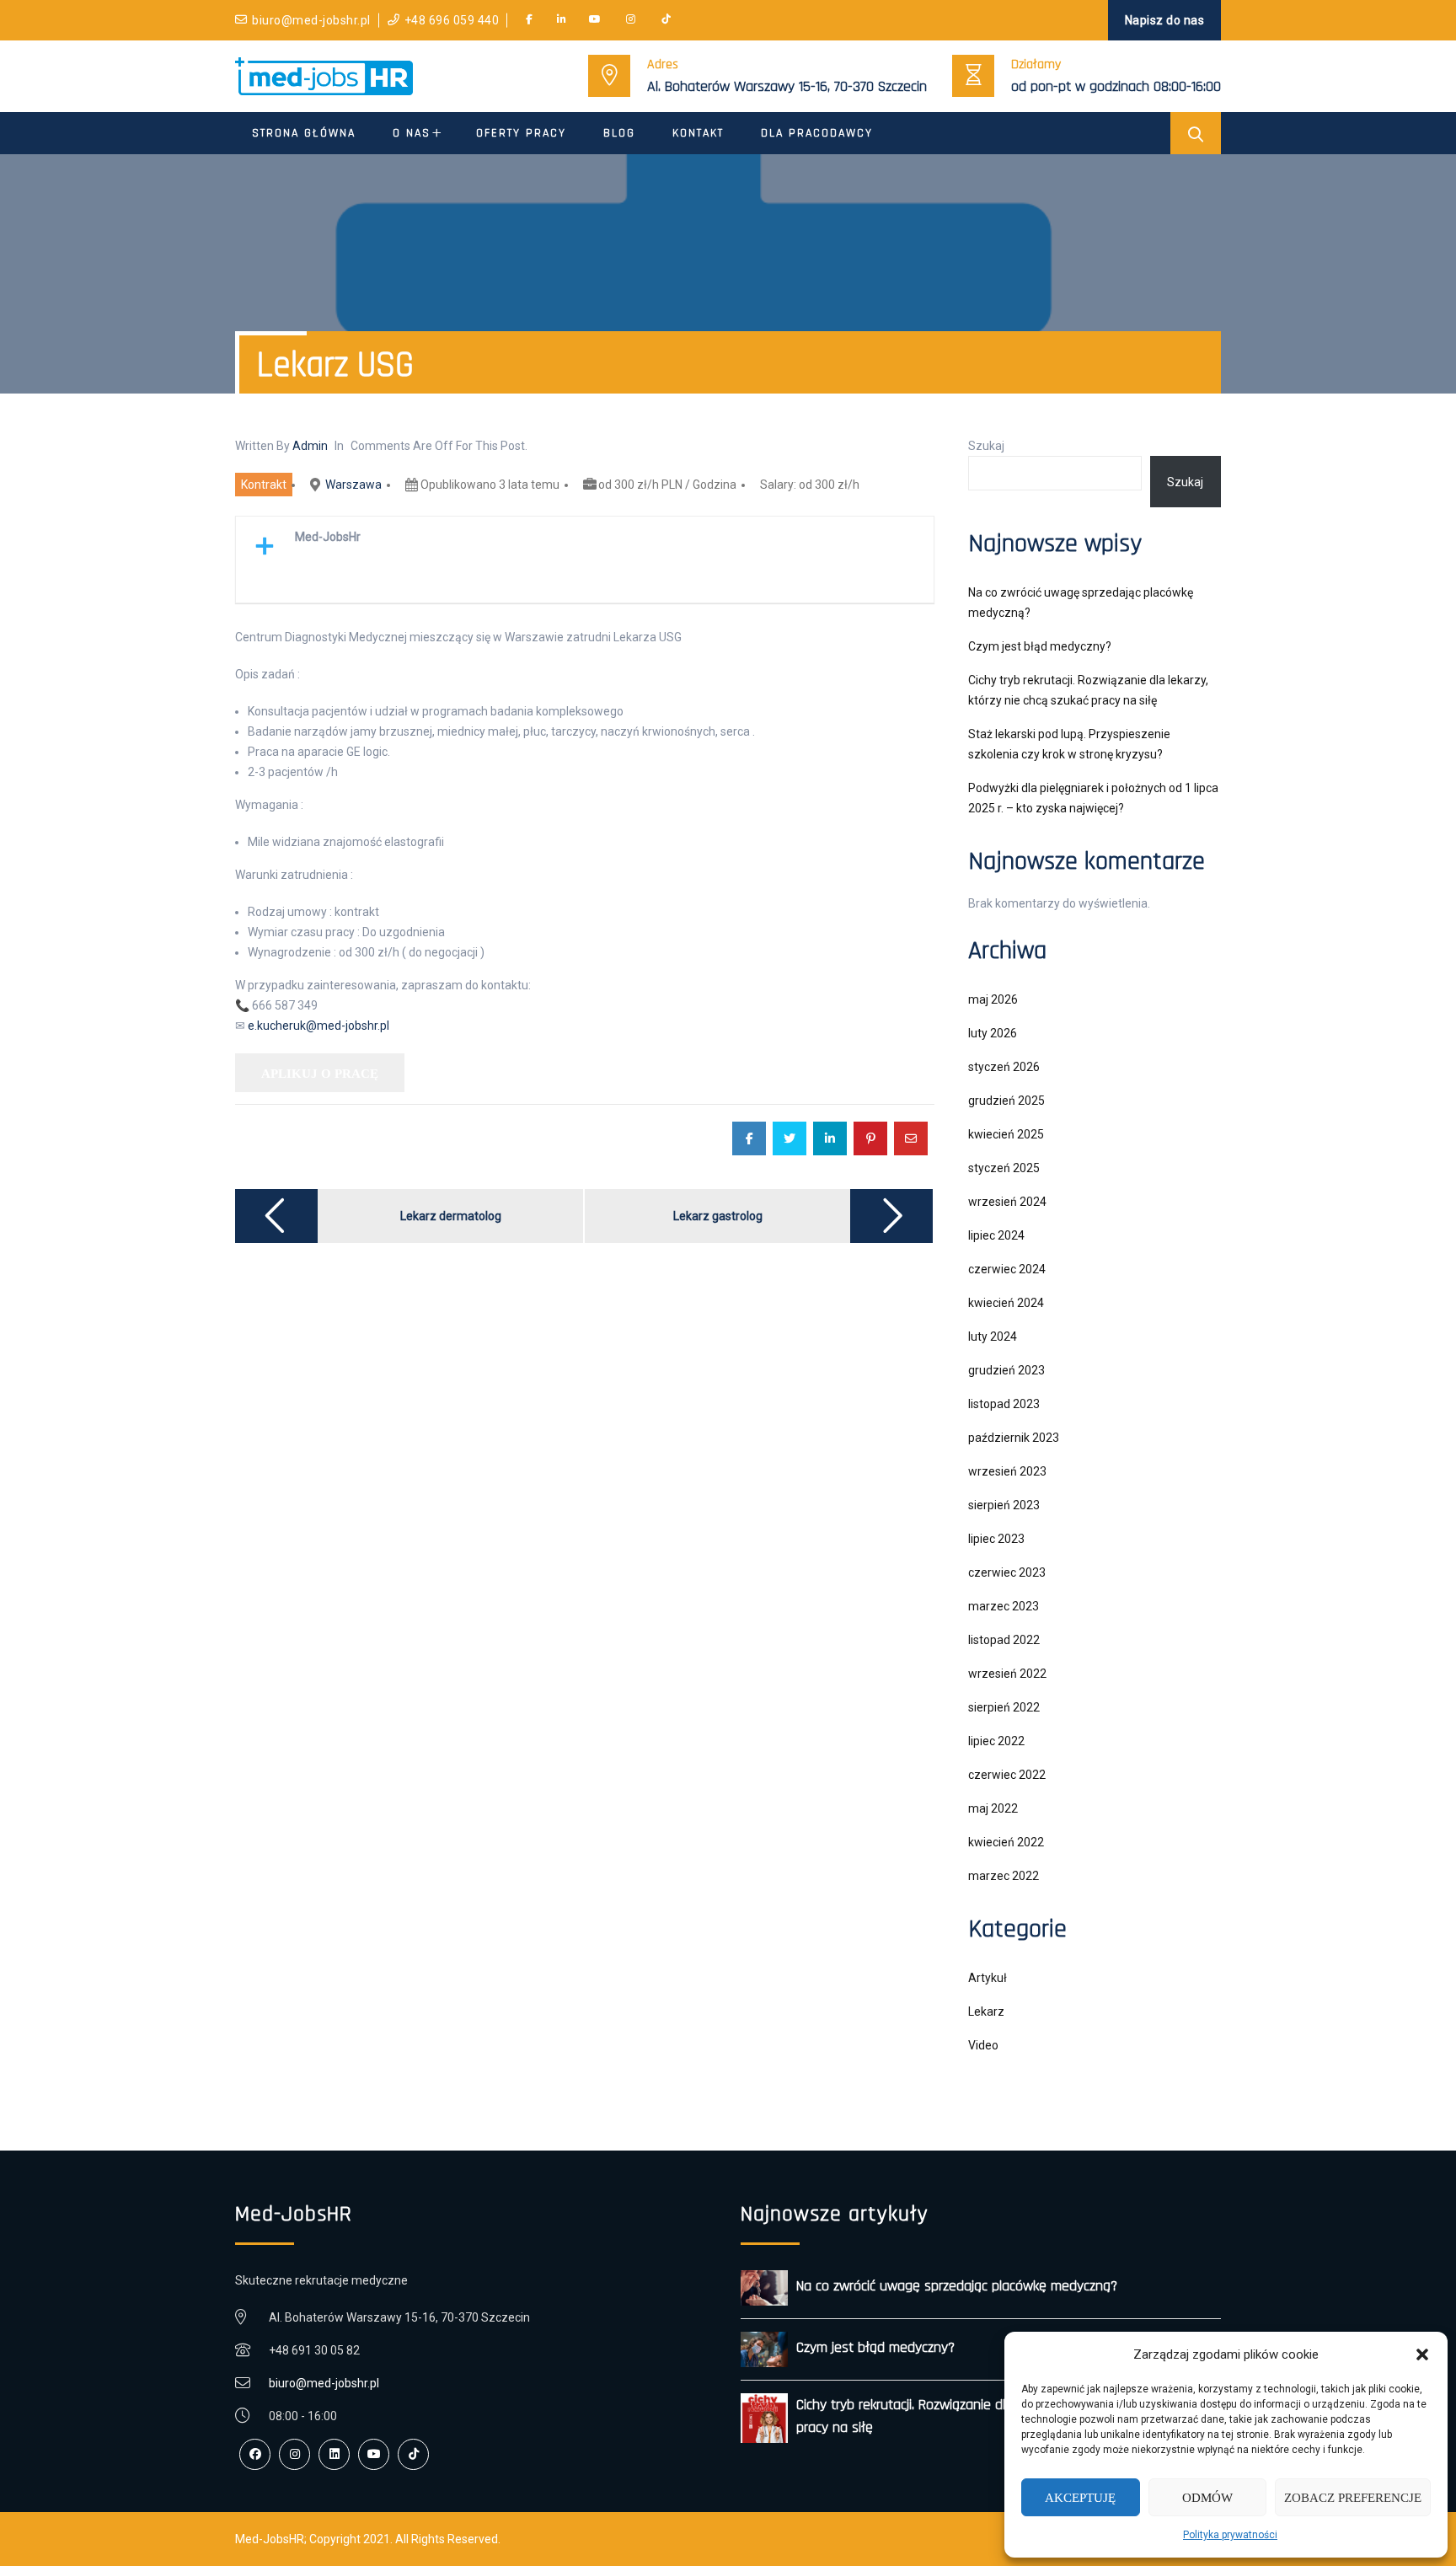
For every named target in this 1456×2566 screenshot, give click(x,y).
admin (310, 446)
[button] (1422, 2354)
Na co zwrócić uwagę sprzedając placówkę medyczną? (957, 2286)
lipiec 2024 (996, 1235)
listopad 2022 (1004, 1640)
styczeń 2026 (1004, 1067)
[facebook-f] (529, 20)
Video (983, 2045)
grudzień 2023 (1006, 1370)
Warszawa (353, 485)
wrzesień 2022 (1007, 1674)
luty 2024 (993, 1337)
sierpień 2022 (1004, 1707)
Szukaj (986, 446)
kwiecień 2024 (1006, 1303)
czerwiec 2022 (1007, 1775)
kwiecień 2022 (1006, 1842)
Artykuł (988, 1978)
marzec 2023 (1004, 1606)
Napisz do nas (1165, 20)
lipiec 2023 (996, 1539)
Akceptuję (1080, 2498)
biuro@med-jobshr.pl (311, 20)
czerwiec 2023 (1007, 1572)
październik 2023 (1014, 1438)
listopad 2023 (1004, 1404)
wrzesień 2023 (1007, 1471)
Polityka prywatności (1230, 2535)
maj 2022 (993, 1808)
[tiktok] (666, 20)
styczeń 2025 (1004, 1168)
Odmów (1207, 2498)
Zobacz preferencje (1353, 2498)
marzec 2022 (1004, 1876)
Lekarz (986, 2012)
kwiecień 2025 (1006, 1134)
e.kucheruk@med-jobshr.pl (318, 1026)
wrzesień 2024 (1007, 1202)
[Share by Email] (911, 1138)
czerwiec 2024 (1007, 1269)
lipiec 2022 (996, 1741)
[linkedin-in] (562, 20)
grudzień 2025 (1006, 1101)
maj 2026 (993, 999)
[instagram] (631, 20)
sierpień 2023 (1004, 1505)
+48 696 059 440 (452, 20)
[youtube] (595, 20)
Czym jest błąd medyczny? (1040, 646)
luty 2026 (993, 1033)
